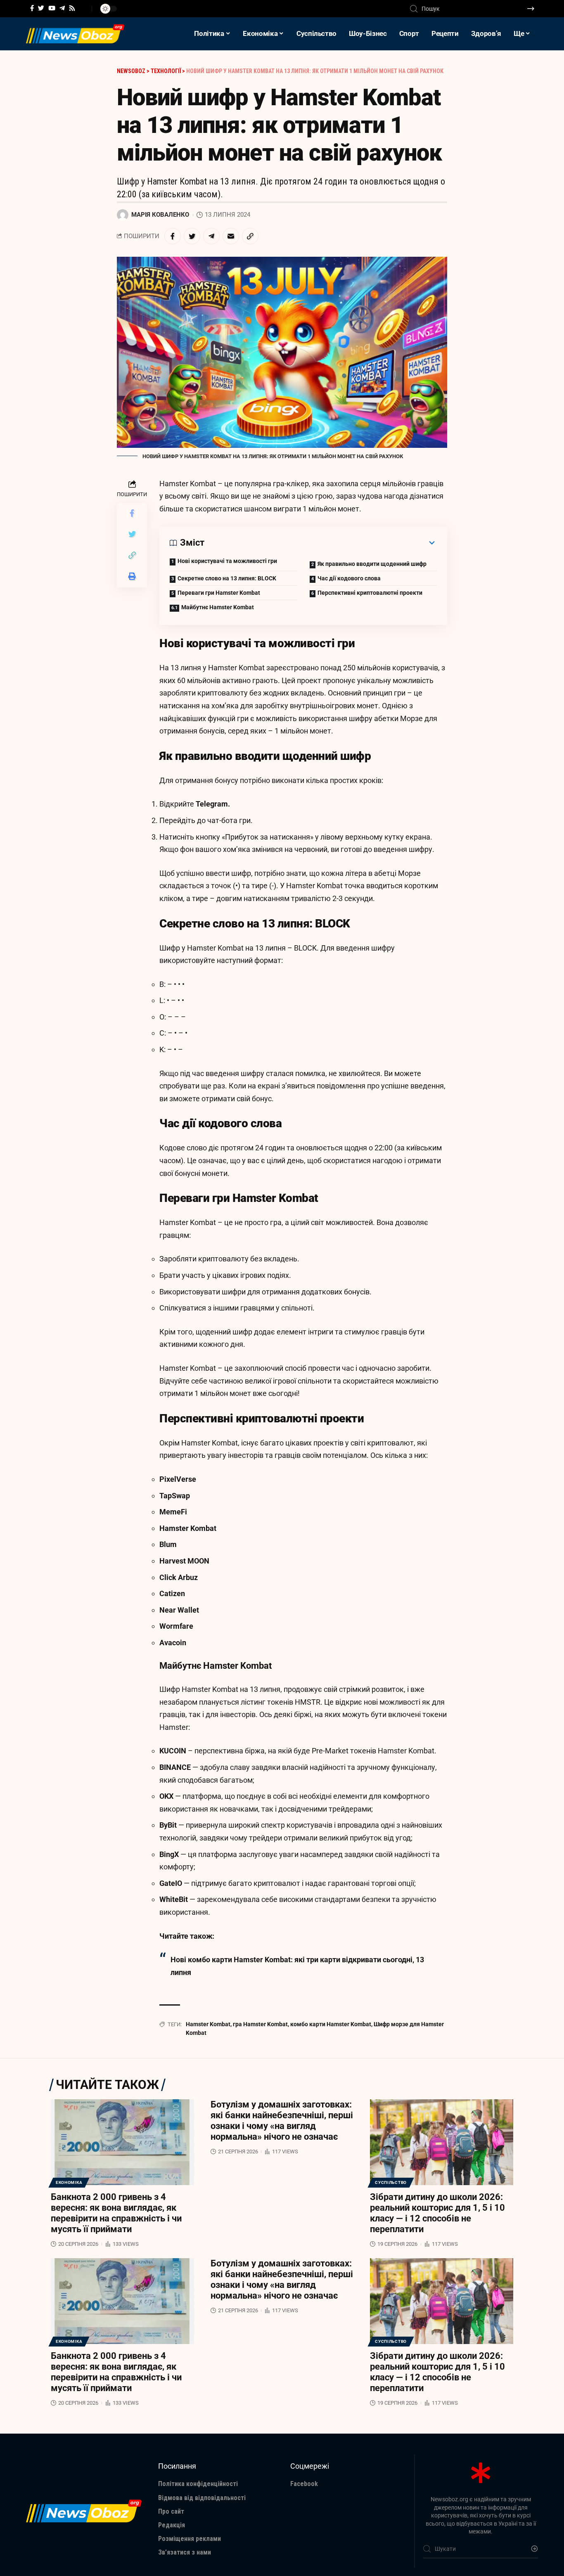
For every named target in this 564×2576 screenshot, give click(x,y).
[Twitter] (41, 8)
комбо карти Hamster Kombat (331, 2024)
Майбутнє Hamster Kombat (218, 607)
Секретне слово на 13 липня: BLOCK (227, 578)
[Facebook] (32, 8)
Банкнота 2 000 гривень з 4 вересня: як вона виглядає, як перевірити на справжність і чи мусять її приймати (116, 2213)
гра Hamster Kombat (260, 2024)
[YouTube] (52, 8)
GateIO (171, 1883)
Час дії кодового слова (349, 578)
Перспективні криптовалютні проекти (370, 593)
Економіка (69, 2182)
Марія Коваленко (160, 215)
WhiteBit (174, 1899)
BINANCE (175, 1767)
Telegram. (213, 804)
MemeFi (173, 1512)
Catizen (172, 1593)
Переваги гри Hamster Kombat (219, 593)
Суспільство (391, 2182)
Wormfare (176, 1626)
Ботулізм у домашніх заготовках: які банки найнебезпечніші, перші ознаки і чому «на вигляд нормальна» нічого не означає (282, 2121)
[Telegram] (62, 8)
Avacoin (173, 1643)
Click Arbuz (179, 1577)
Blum (168, 1544)
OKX (166, 1796)
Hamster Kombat (188, 1528)
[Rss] (72, 8)
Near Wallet (179, 1610)
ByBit (168, 1825)
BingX (169, 1854)
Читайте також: (187, 1936)
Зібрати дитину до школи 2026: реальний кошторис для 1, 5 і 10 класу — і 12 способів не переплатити (437, 2213)
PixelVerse (178, 1479)
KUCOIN (173, 1751)
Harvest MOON (184, 1561)
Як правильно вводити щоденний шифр (372, 564)
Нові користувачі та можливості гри (227, 561)
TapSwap (175, 1496)
